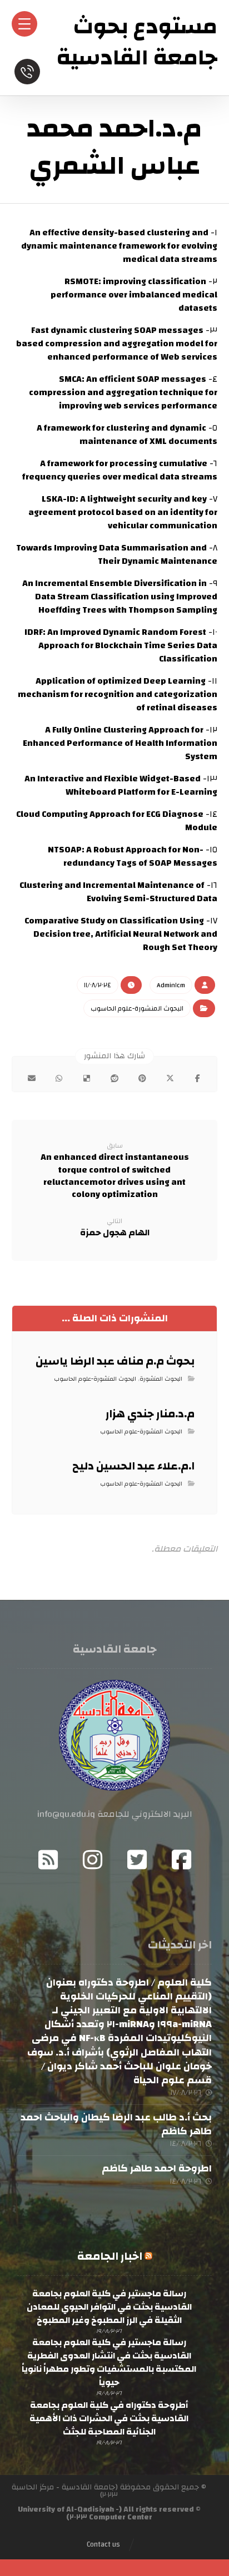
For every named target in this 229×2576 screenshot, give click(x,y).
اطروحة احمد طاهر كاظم (157, 2168)
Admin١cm (171, 985)
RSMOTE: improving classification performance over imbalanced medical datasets (134, 295)
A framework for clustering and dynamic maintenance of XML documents (127, 435)
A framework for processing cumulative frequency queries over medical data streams (120, 470)
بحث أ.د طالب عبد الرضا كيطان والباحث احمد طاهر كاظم (116, 2124)
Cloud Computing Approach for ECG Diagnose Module (117, 821)
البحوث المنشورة (161, 1379)
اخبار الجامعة (110, 2256)
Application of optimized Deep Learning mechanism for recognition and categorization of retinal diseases (118, 694)
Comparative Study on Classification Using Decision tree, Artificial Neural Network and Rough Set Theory (121, 934)
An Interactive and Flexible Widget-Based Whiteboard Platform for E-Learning (121, 785)
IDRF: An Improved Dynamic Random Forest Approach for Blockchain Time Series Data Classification (121, 645)
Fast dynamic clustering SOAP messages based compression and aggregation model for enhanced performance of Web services (117, 344)
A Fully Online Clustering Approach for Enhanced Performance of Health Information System (120, 743)
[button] (198, 1078)
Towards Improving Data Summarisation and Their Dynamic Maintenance (117, 554)
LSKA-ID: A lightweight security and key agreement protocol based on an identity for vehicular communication (123, 512)
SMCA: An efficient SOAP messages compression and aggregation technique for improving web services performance (123, 392)
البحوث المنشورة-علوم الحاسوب (137, 1008)
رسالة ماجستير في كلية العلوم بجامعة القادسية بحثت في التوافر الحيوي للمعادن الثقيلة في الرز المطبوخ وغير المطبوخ (109, 2307)
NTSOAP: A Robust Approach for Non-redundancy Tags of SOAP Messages (133, 856)
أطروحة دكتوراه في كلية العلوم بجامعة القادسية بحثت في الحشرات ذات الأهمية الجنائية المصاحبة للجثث (109, 2418)
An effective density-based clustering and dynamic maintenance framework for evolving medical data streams (119, 246)
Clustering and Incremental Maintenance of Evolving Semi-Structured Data (118, 892)
